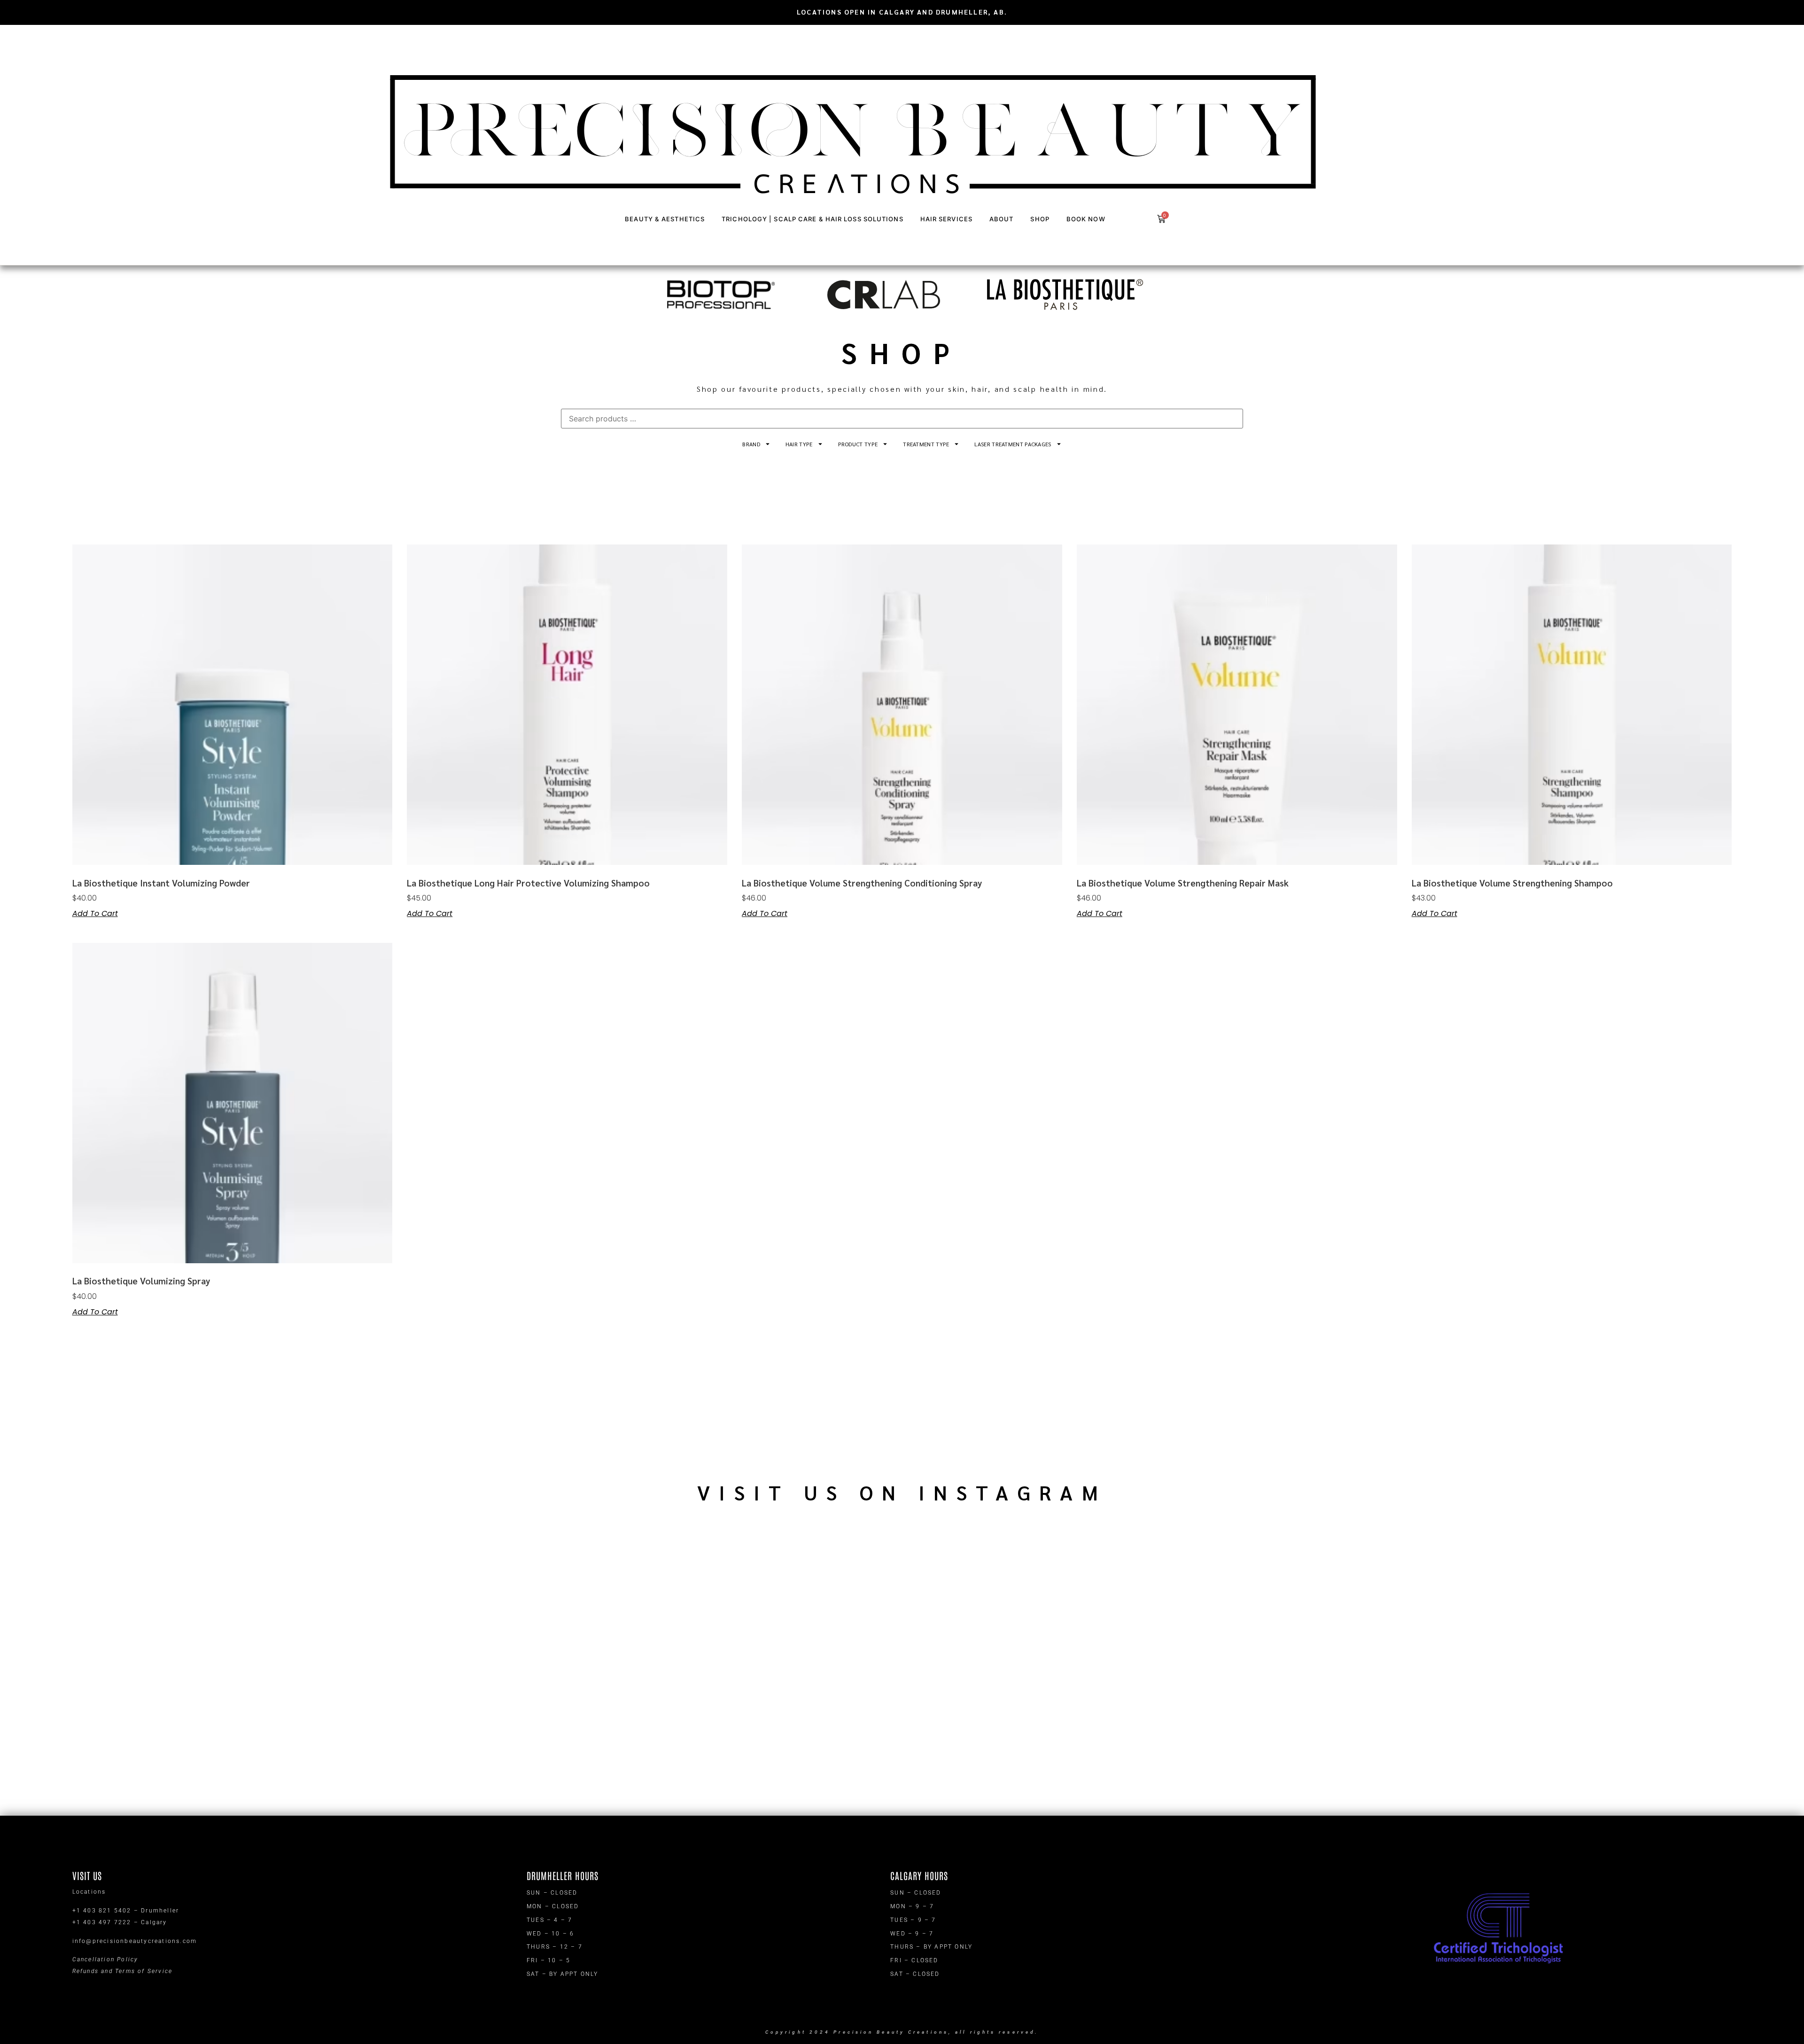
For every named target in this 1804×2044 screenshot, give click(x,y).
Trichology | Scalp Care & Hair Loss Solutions (813, 219)
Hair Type (799, 444)
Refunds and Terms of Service (123, 1971)
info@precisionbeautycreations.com (135, 1941)
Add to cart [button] (95, 914)
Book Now (1086, 219)
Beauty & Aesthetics (665, 219)
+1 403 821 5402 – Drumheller (126, 1911)
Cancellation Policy (105, 1959)
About (1002, 219)
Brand (751, 444)
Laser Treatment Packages (1013, 444)
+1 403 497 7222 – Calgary (120, 1922)
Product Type (858, 444)
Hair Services (946, 219)
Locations (89, 1892)
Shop (1040, 219)
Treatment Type (926, 444)
